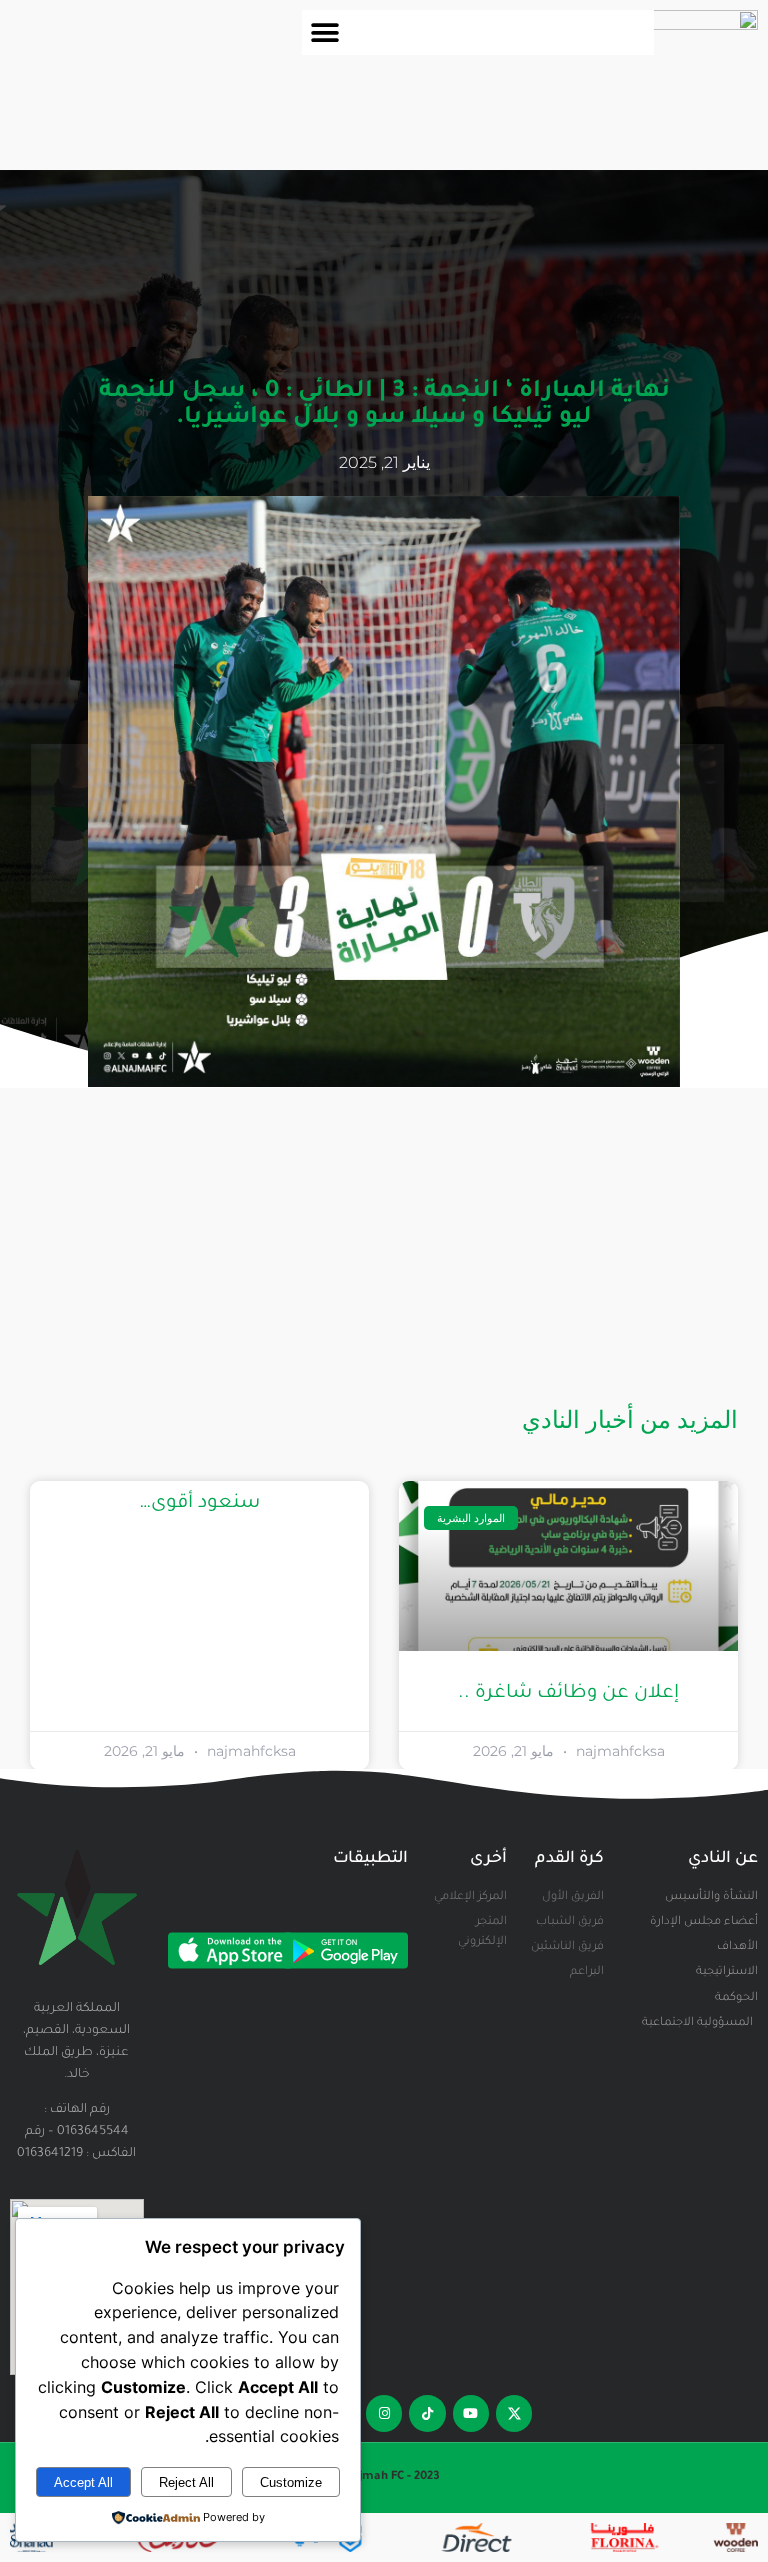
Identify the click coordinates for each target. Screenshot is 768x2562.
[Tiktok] (427, 2413)
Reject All (186, 2482)
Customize (291, 2482)
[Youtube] (471, 2413)
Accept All (83, 2482)
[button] (324, 32)
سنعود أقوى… (199, 1503)
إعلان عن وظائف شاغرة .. (568, 1693)
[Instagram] (384, 2413)
